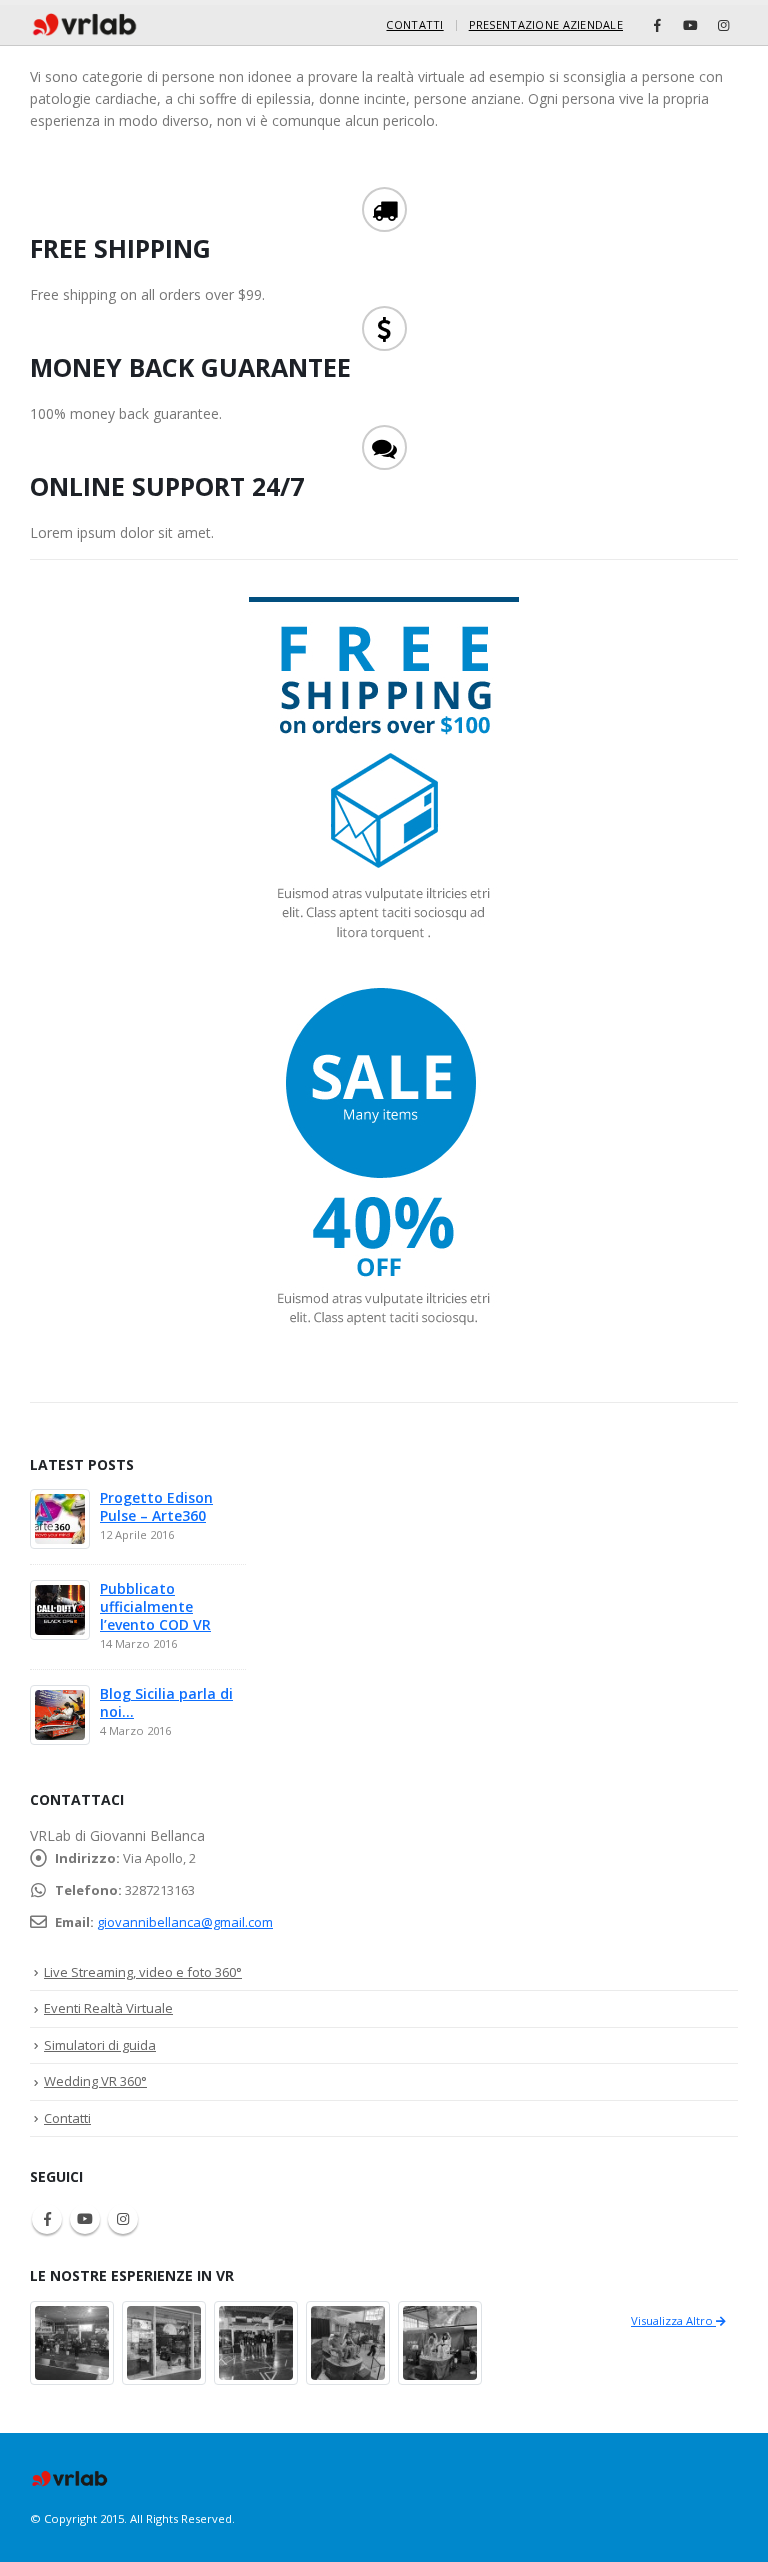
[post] (60, 1517)
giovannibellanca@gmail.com (185, 1922)
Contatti (414, 24)
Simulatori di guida (100, 2045)
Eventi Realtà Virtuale (108, 2008)
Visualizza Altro (673, 2320)
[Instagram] (723, 25)
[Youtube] (690, 25)
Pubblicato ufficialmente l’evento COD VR (155, 1606)
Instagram (123, 2219)
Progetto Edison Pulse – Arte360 (156, 1506)
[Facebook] (657, 25)
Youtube (85, 2219)
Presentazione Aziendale (546, 24)
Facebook (47, 2219)
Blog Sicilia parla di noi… (166, 1702)
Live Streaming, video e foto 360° (143, 1972)
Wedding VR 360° (95, 2081)
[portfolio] (72, 2340)
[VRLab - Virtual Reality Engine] (85, 25)
